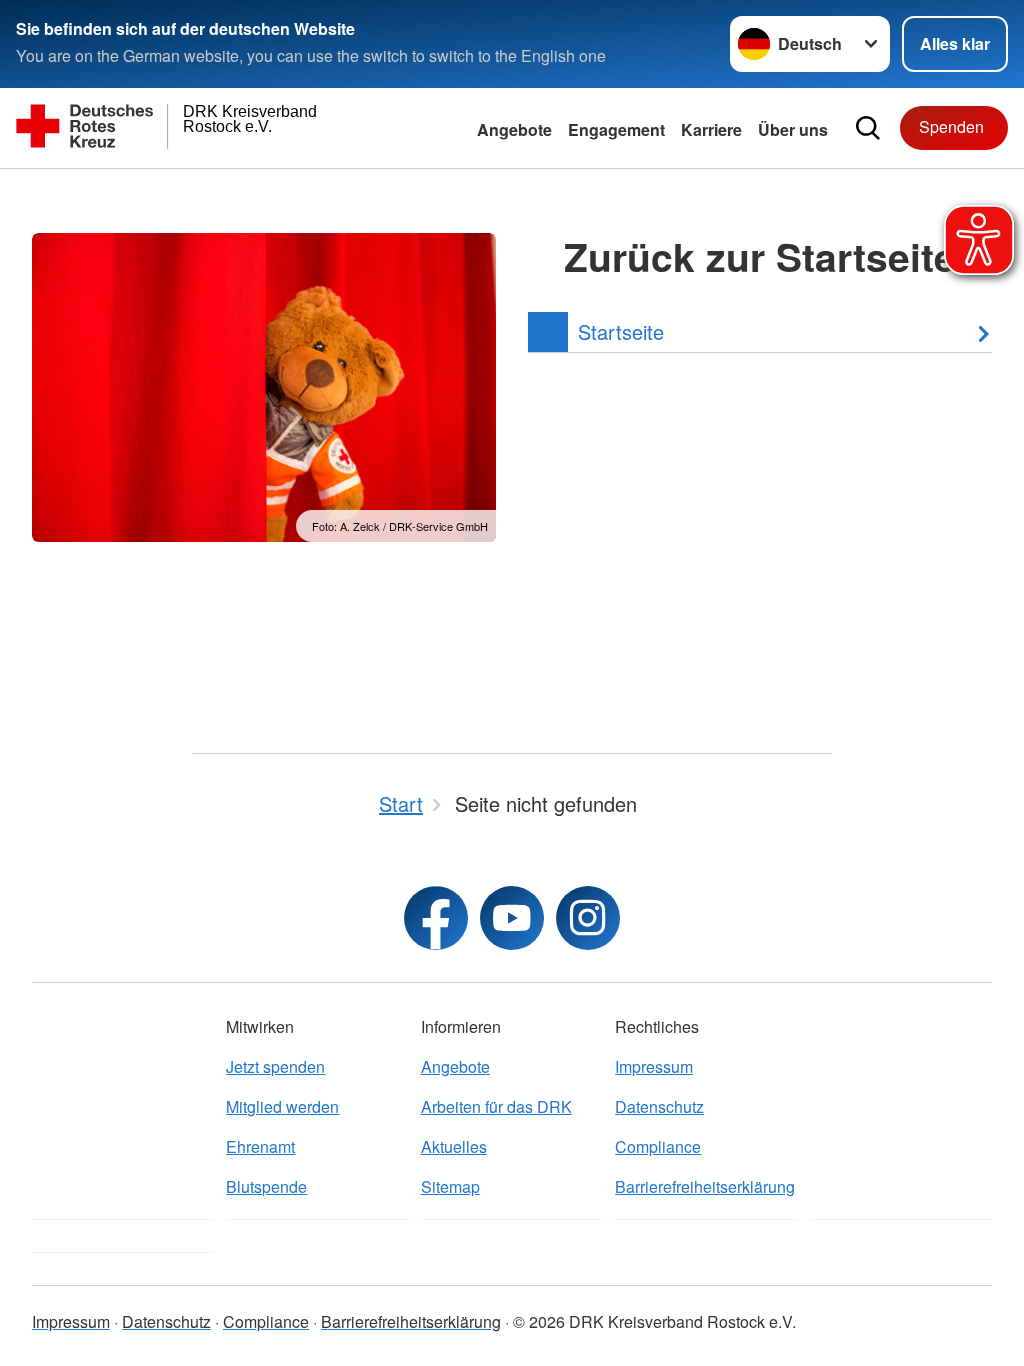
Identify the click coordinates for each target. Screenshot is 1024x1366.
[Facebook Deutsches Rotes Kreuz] (436, 918)
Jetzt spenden (275, 1066)
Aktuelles (454, 1146)
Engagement (616, 129)
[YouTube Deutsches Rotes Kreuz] (512, 918)
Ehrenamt (260, 1146)
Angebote (514, 129)
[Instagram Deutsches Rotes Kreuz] (588, 918)
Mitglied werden (282, 1106)
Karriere (711, 129)
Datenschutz (659, 1106)
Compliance (658, 1146)
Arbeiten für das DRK (496, 1106)
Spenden (951, 126)
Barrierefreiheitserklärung (705, 1186)
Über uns (793, 129)
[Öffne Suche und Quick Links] (868, 128)
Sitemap (450, 1186)
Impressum (654, 1066)
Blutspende (266, 1186)
